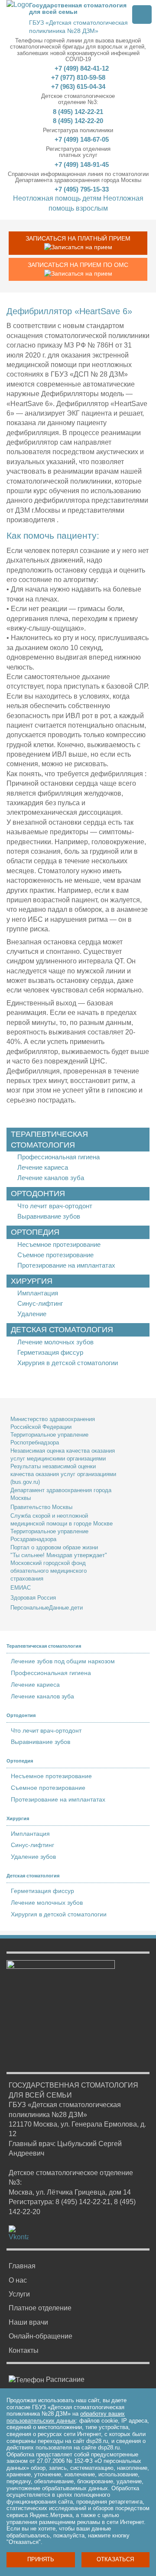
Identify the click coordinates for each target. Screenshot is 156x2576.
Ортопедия (35, 1232)
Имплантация (38, 1293)
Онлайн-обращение (41, 2336)
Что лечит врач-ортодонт (55, 1206)
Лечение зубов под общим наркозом (63, 1661)
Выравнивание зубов (49, 1216)
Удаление (32, 1314)
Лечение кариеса (43, 1167)
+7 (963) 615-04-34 (78, 86)
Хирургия (32, 1281)
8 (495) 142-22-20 (78, 121)
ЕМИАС (21, 1588)
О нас (18, 2280)
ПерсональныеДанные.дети (47, 1608)
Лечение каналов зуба (51, 1178)
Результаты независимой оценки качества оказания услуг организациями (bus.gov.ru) (63, 1474)
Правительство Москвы (41, 1507)
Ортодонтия (38, 1194)
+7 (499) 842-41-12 (81, 68)
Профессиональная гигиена (58, 1157)
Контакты (24, 2350)
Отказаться (115, 2559)
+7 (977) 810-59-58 (78, 77)
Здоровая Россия (33, 1598)
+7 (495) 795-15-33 (81, 189)
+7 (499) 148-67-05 (81, 139)
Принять (41, 2559)
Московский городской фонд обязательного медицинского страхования (49, 1571)
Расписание (64, 2379)
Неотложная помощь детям (57, 198)
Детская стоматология (62, 1330)
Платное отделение (40, 2308)
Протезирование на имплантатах (66, 1265)
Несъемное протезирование (59, 1244)
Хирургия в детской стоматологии (68, 1363)
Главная (22, 2266)
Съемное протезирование (55, 1255)
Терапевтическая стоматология (49, 1140)
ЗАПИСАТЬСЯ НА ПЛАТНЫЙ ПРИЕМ (78, 238)
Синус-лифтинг (40, 1303)
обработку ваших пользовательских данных (66, 2417)
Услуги (19, 2294)
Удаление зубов (33, 1857)
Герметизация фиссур (50, 1352)
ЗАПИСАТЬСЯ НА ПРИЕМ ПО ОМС (78, 265)
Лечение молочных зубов (55, 1342)
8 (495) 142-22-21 (78, 112)
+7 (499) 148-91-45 (81, 164)
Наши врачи (28, 2322)
